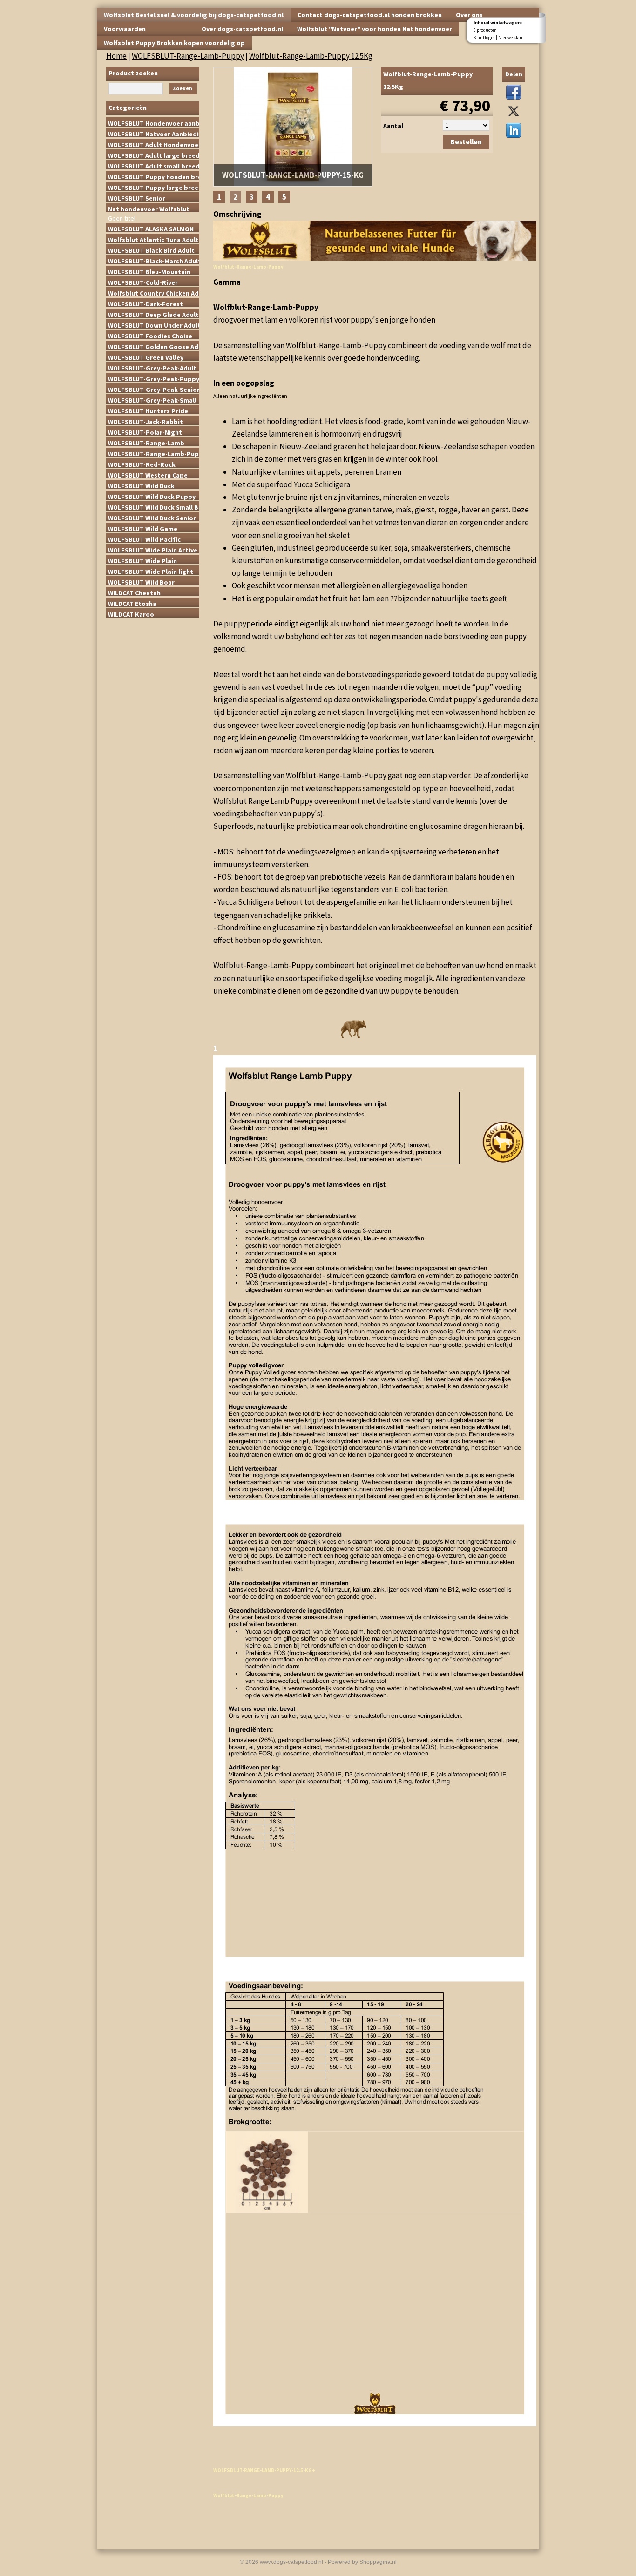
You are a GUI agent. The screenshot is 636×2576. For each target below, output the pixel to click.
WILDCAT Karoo (131, 614)
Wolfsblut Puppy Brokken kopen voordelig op (174, 43)
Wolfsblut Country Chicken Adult (154, 293)
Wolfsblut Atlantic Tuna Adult (153, 239)
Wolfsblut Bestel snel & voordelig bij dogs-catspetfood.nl (194, 15)
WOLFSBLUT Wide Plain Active (153, 550)
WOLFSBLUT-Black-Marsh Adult (154, 261)
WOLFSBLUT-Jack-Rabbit (145, 421)
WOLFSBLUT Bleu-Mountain (149, 271)
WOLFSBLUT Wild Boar (141, 582)
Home (116, 56)
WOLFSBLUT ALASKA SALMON (151, 229)
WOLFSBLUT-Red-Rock (142, 464)
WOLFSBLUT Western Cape (148, 475)
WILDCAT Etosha (132, 603)
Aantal (393, 126)
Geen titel (122, 218)
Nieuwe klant (511, 37)
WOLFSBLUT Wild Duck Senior (152, 518)
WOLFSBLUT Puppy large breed (154, 187)
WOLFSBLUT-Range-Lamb (146, 443)
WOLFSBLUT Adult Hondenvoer (154, 144)
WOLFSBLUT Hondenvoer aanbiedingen (154, 123)
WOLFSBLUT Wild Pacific (144, 539)
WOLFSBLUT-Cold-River (143, 282)
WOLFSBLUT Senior (137, 198)
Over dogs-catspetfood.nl (242, 29)
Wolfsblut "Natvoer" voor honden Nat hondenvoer (375, 29)
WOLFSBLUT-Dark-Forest (145, 303)
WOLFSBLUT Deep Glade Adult (153, 314)
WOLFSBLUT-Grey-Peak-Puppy (154, 378)
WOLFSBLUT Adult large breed (154, 155)
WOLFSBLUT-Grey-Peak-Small (152, 400)
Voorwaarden (125, 29)
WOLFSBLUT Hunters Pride (148, 410)
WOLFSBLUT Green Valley (146, 357)
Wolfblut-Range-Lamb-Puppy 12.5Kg (311, 56)
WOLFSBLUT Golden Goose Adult (154, 346)
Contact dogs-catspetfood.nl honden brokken (370, 15)
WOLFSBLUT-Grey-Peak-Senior (154, 389)
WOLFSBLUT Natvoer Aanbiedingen (154, 134)
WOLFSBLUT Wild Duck (141, 485)
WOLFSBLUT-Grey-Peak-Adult (152, 368)
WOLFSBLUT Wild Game (143, 528)
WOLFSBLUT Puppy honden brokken (154, 176)
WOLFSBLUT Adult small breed (154, 166)
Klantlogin (484, 37)
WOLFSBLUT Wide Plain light (151, 571)
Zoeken (183, 88)
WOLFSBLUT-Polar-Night (145, 432)
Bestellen (466, 142)
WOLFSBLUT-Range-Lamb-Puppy (188, 56)
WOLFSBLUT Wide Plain (142, 560)
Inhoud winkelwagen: (498, 23)
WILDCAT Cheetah (134, 592)
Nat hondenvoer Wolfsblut (149, 209)
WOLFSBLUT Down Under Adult (154, 325)
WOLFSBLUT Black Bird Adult (151, 250)
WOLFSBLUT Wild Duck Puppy (152, 496)
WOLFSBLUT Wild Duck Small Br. (154, 507)
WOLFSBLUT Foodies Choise (150, 336)
